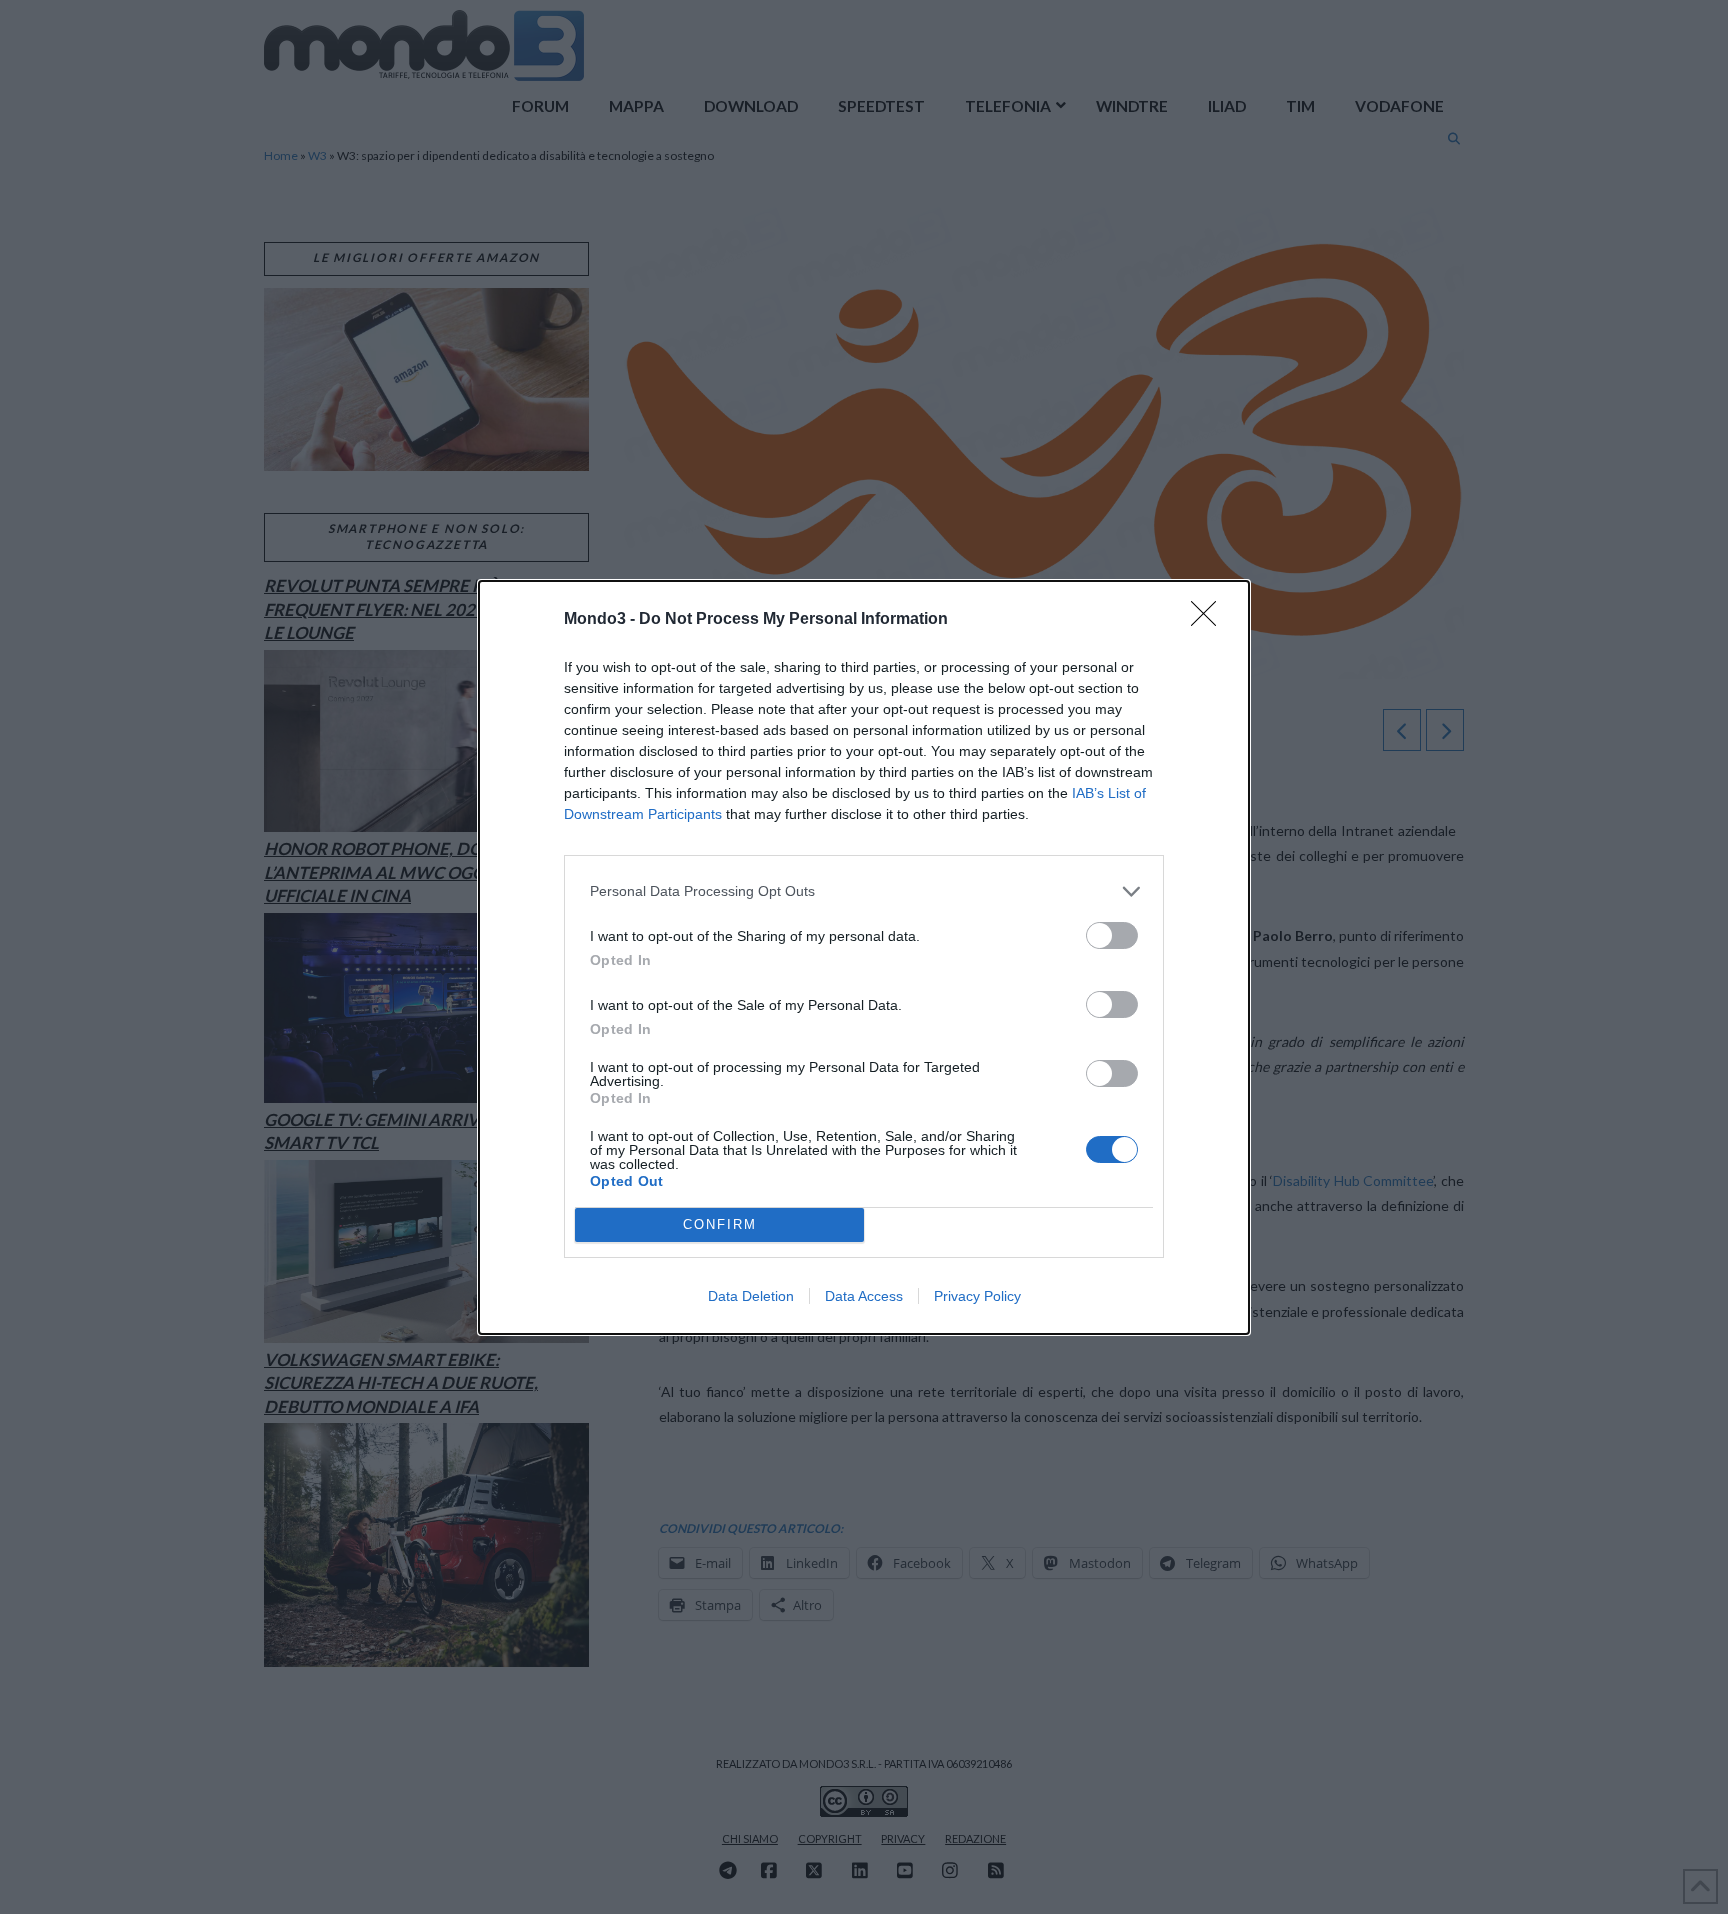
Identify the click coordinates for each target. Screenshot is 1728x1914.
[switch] (1112, 935)
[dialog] (864, 957)
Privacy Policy (977, 1296)
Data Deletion (751, 1296)
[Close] (1210, 620)
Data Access (864, 1296)
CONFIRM (720, 1224)
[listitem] (864, 891)
